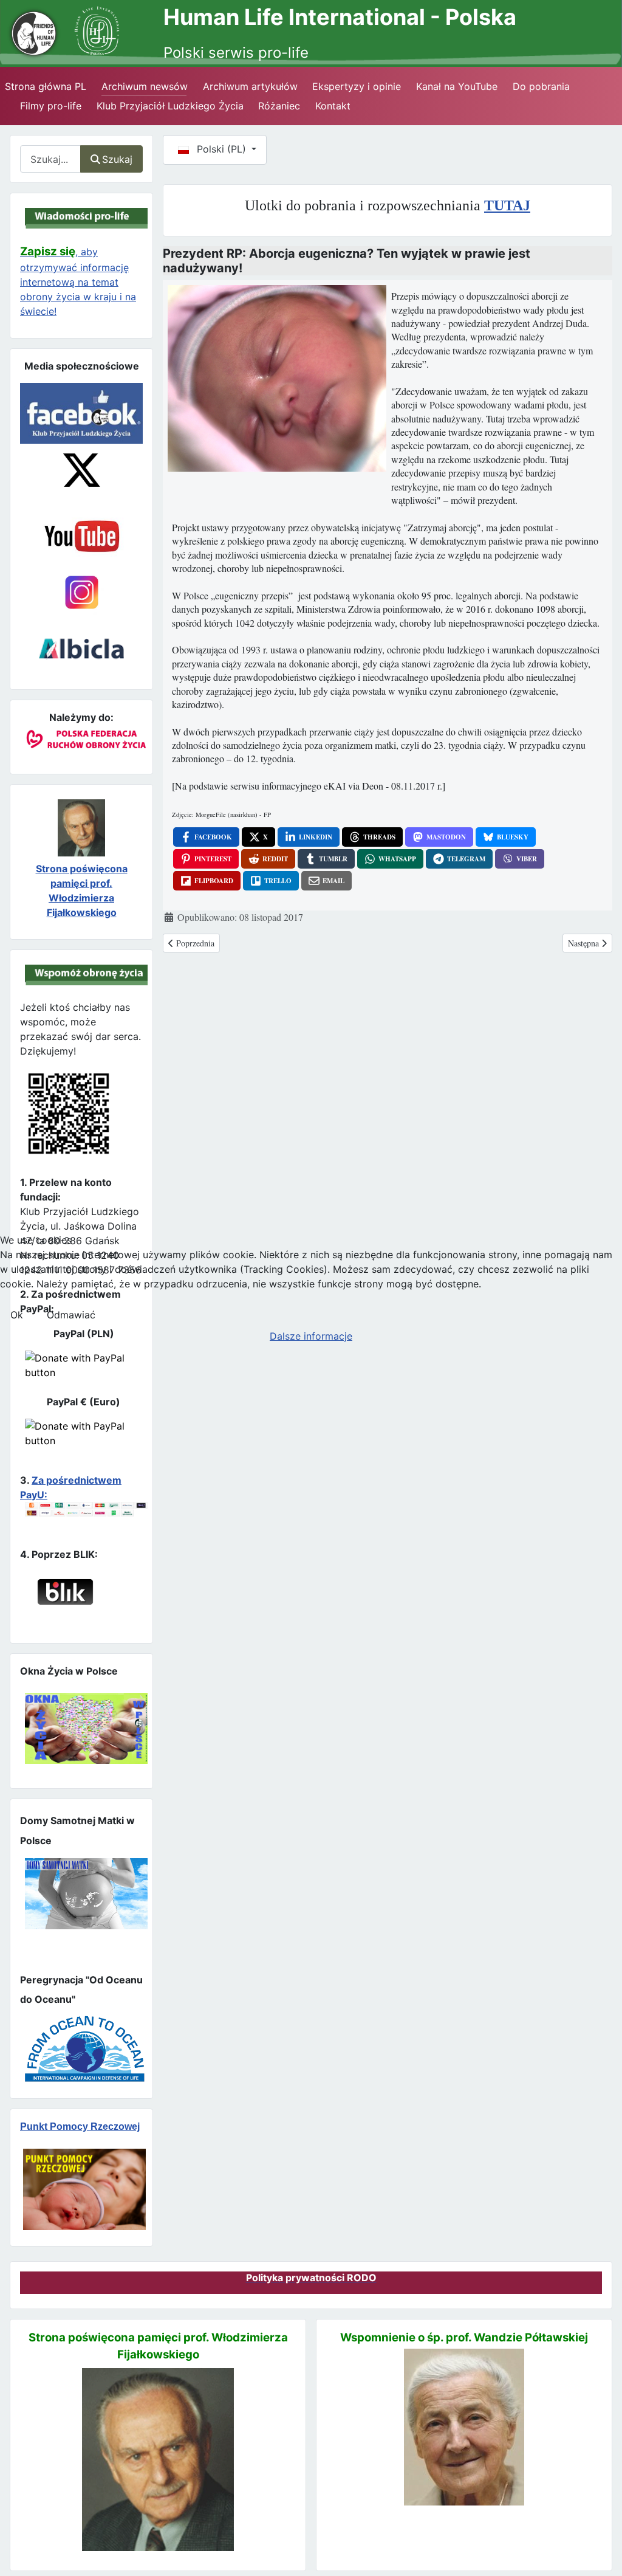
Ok (17, 1315)
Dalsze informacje (311, 1336)
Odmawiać (71, 1315)
